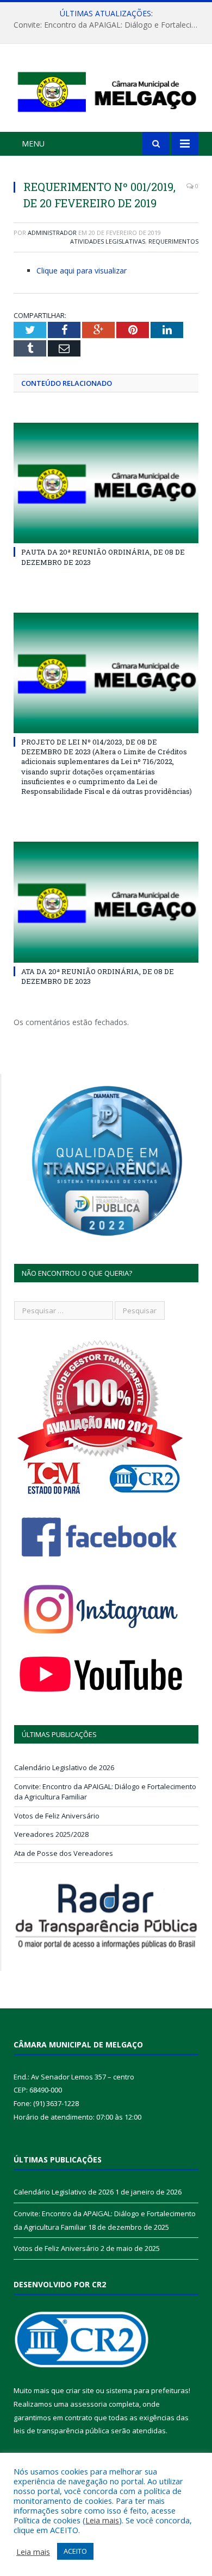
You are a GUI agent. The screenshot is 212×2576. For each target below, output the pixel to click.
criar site (80, 2390)
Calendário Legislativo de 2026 (64, 1767)
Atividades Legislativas (108, 241)
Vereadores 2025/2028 (51, 1834)
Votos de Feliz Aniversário (57, 1816)
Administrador (52, 233)
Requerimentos (173, 241)
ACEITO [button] (75, 2551)
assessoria (89, 2404)
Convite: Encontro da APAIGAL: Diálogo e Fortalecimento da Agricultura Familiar (109, 25)
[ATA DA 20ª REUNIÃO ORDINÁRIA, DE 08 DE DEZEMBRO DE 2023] (106, 902)
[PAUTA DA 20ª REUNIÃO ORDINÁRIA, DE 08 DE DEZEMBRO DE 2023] (106, 483)
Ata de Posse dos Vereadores (64, 1853)
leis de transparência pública (61, 2431)
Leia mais (102, 2520)
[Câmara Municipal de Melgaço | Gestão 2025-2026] (106, 89)
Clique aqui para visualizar (82, 271)
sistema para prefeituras (147, 2390)
